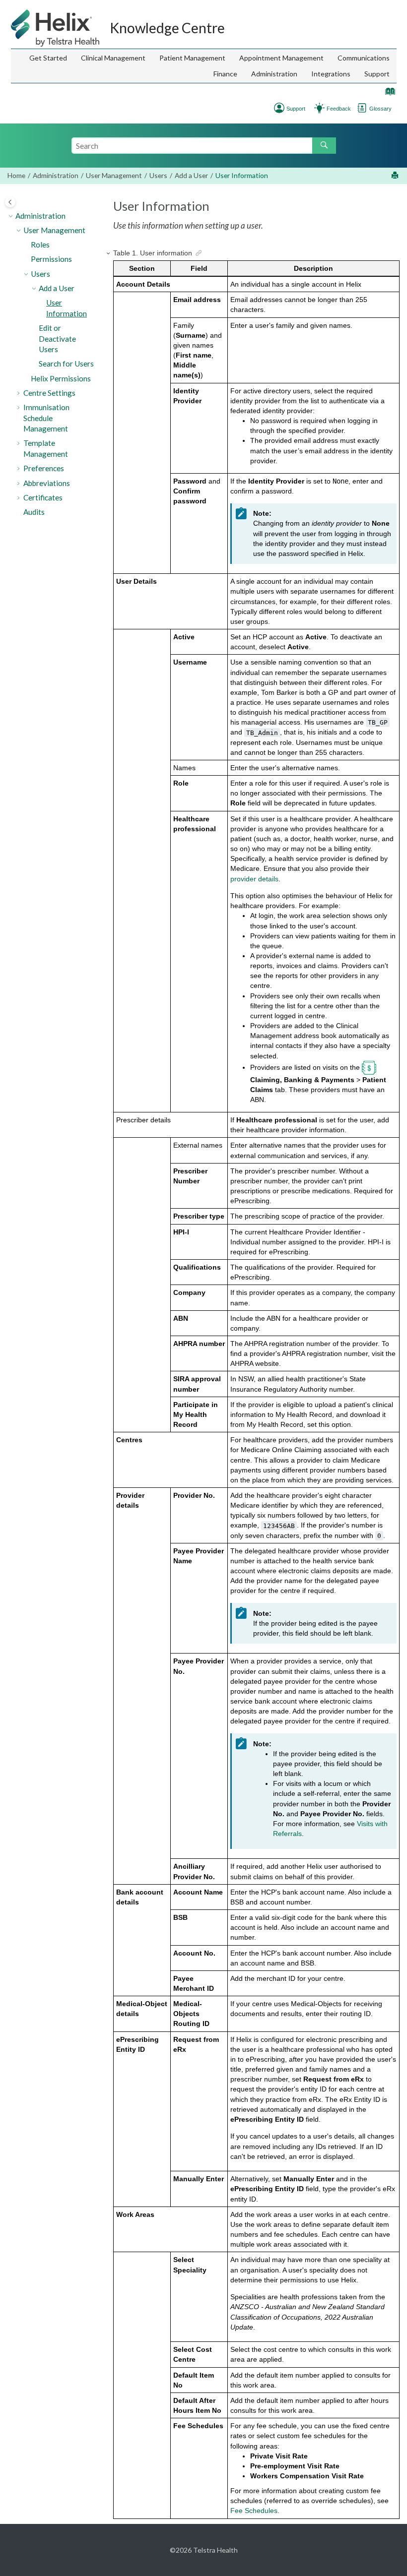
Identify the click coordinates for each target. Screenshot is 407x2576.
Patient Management (192, 58)
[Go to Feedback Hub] (319, 107)
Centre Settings (49, 393)
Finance (225, 74)
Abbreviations (47, 483)
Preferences (44, 468)
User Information (242, 175)
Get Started (48, 58)
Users (158, 175)
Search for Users (66, 364)
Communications (364, 58)
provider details (254, 879)
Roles (40, 245)
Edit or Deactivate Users (57, 338)
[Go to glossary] (362, 107)
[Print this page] (396, 176)
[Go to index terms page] (388, 93)
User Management (114, 175)
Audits (34, 512)
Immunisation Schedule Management (46, 418)
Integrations (331, 74)
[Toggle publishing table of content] (10, 202)
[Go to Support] (279, 107)
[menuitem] (48, 58)
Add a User (191, 175)
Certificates (43, 497)
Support (377, 74)
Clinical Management (113, 58)
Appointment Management (281, 58)
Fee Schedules (254, 2511)
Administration (274, 74)
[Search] (324, 146)
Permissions (51, 259)
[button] (11, 216)
